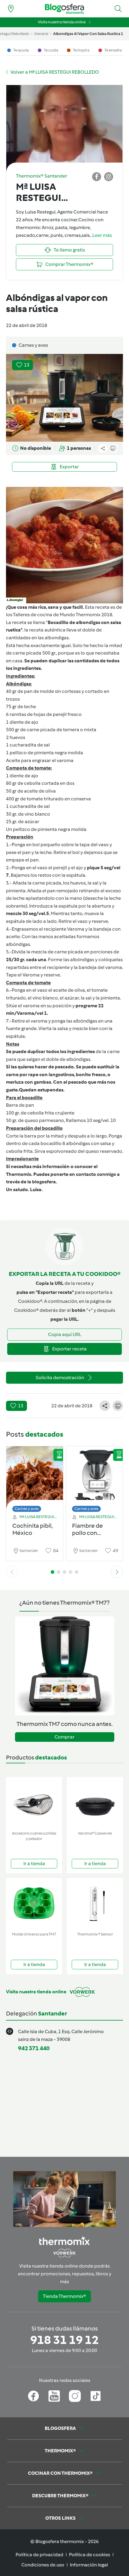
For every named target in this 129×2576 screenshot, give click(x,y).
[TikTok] (96, 2396)
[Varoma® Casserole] (95, 1803)
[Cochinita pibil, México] (35, 1478)
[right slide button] (117, 1572)
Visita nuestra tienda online (62, 22)
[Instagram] (75, 2396)
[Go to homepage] (64, 9)
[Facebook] (33, 2396)
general (41, 34)
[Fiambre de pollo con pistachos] (94, 1478)
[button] (118, 9)
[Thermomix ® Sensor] (95, 1904)
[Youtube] (54, 2396)
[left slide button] (12, 1572)
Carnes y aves (27, 1509)
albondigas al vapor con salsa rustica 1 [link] (88, 34)
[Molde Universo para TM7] (34, 1904)
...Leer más (101, 235)
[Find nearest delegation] (11, 9)
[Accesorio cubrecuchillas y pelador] (34, 1803)
